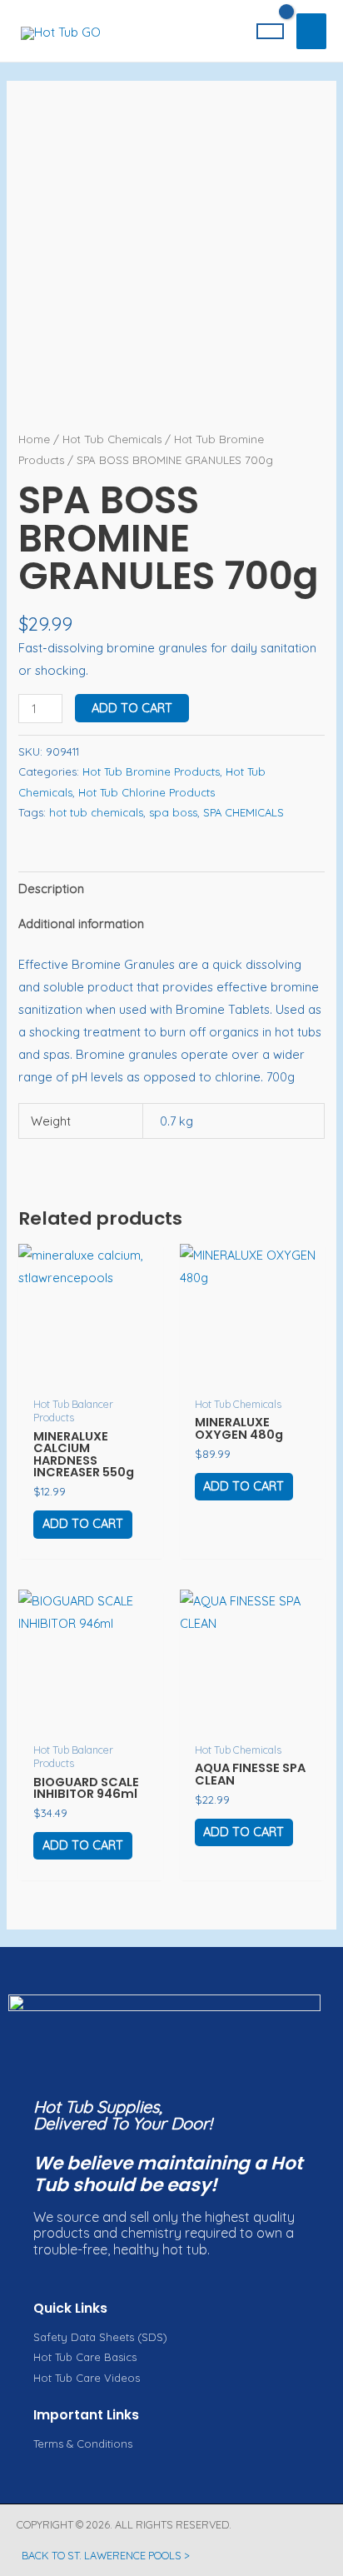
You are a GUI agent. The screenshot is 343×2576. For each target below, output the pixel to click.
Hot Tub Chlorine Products (147, 792)
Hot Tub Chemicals (112, 439)
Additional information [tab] (81, 924)
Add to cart (132, 708)
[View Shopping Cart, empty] (271, 31)
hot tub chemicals (96, 812)
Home (34, 439)
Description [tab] (51, 889)
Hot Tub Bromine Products (151, 771)
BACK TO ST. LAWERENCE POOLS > (106, 2555)
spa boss (173, 812)
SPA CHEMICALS (244, 812)
